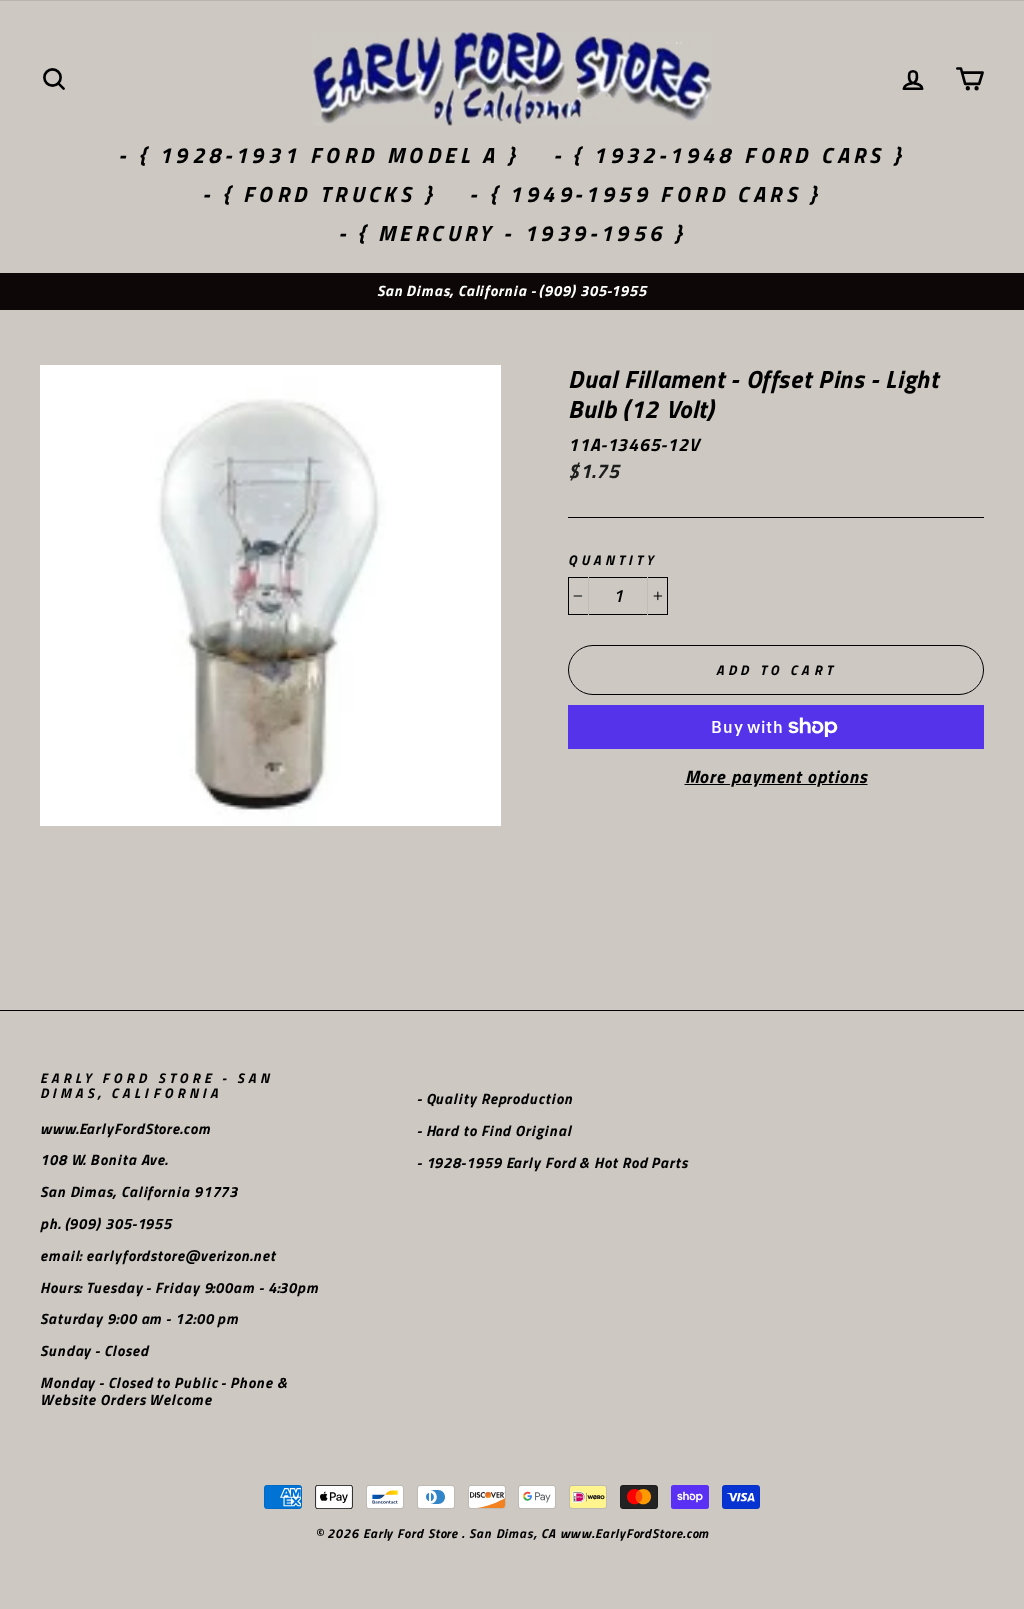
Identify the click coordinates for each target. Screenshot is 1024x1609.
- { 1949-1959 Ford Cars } (645, 194)
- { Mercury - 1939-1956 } (512, 233)
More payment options (776, 777)
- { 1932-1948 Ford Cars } (729, 155)
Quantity (612, 560)
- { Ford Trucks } (319, 194)
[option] (512, 291)
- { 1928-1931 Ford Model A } (318, 155)
